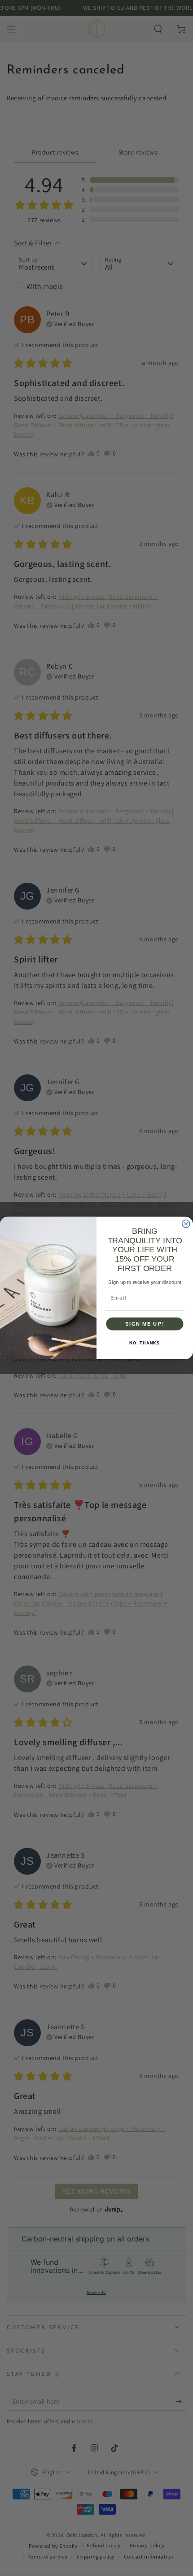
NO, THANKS (145, 1343)
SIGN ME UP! (145, 1324)
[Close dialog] (186, 1224)
